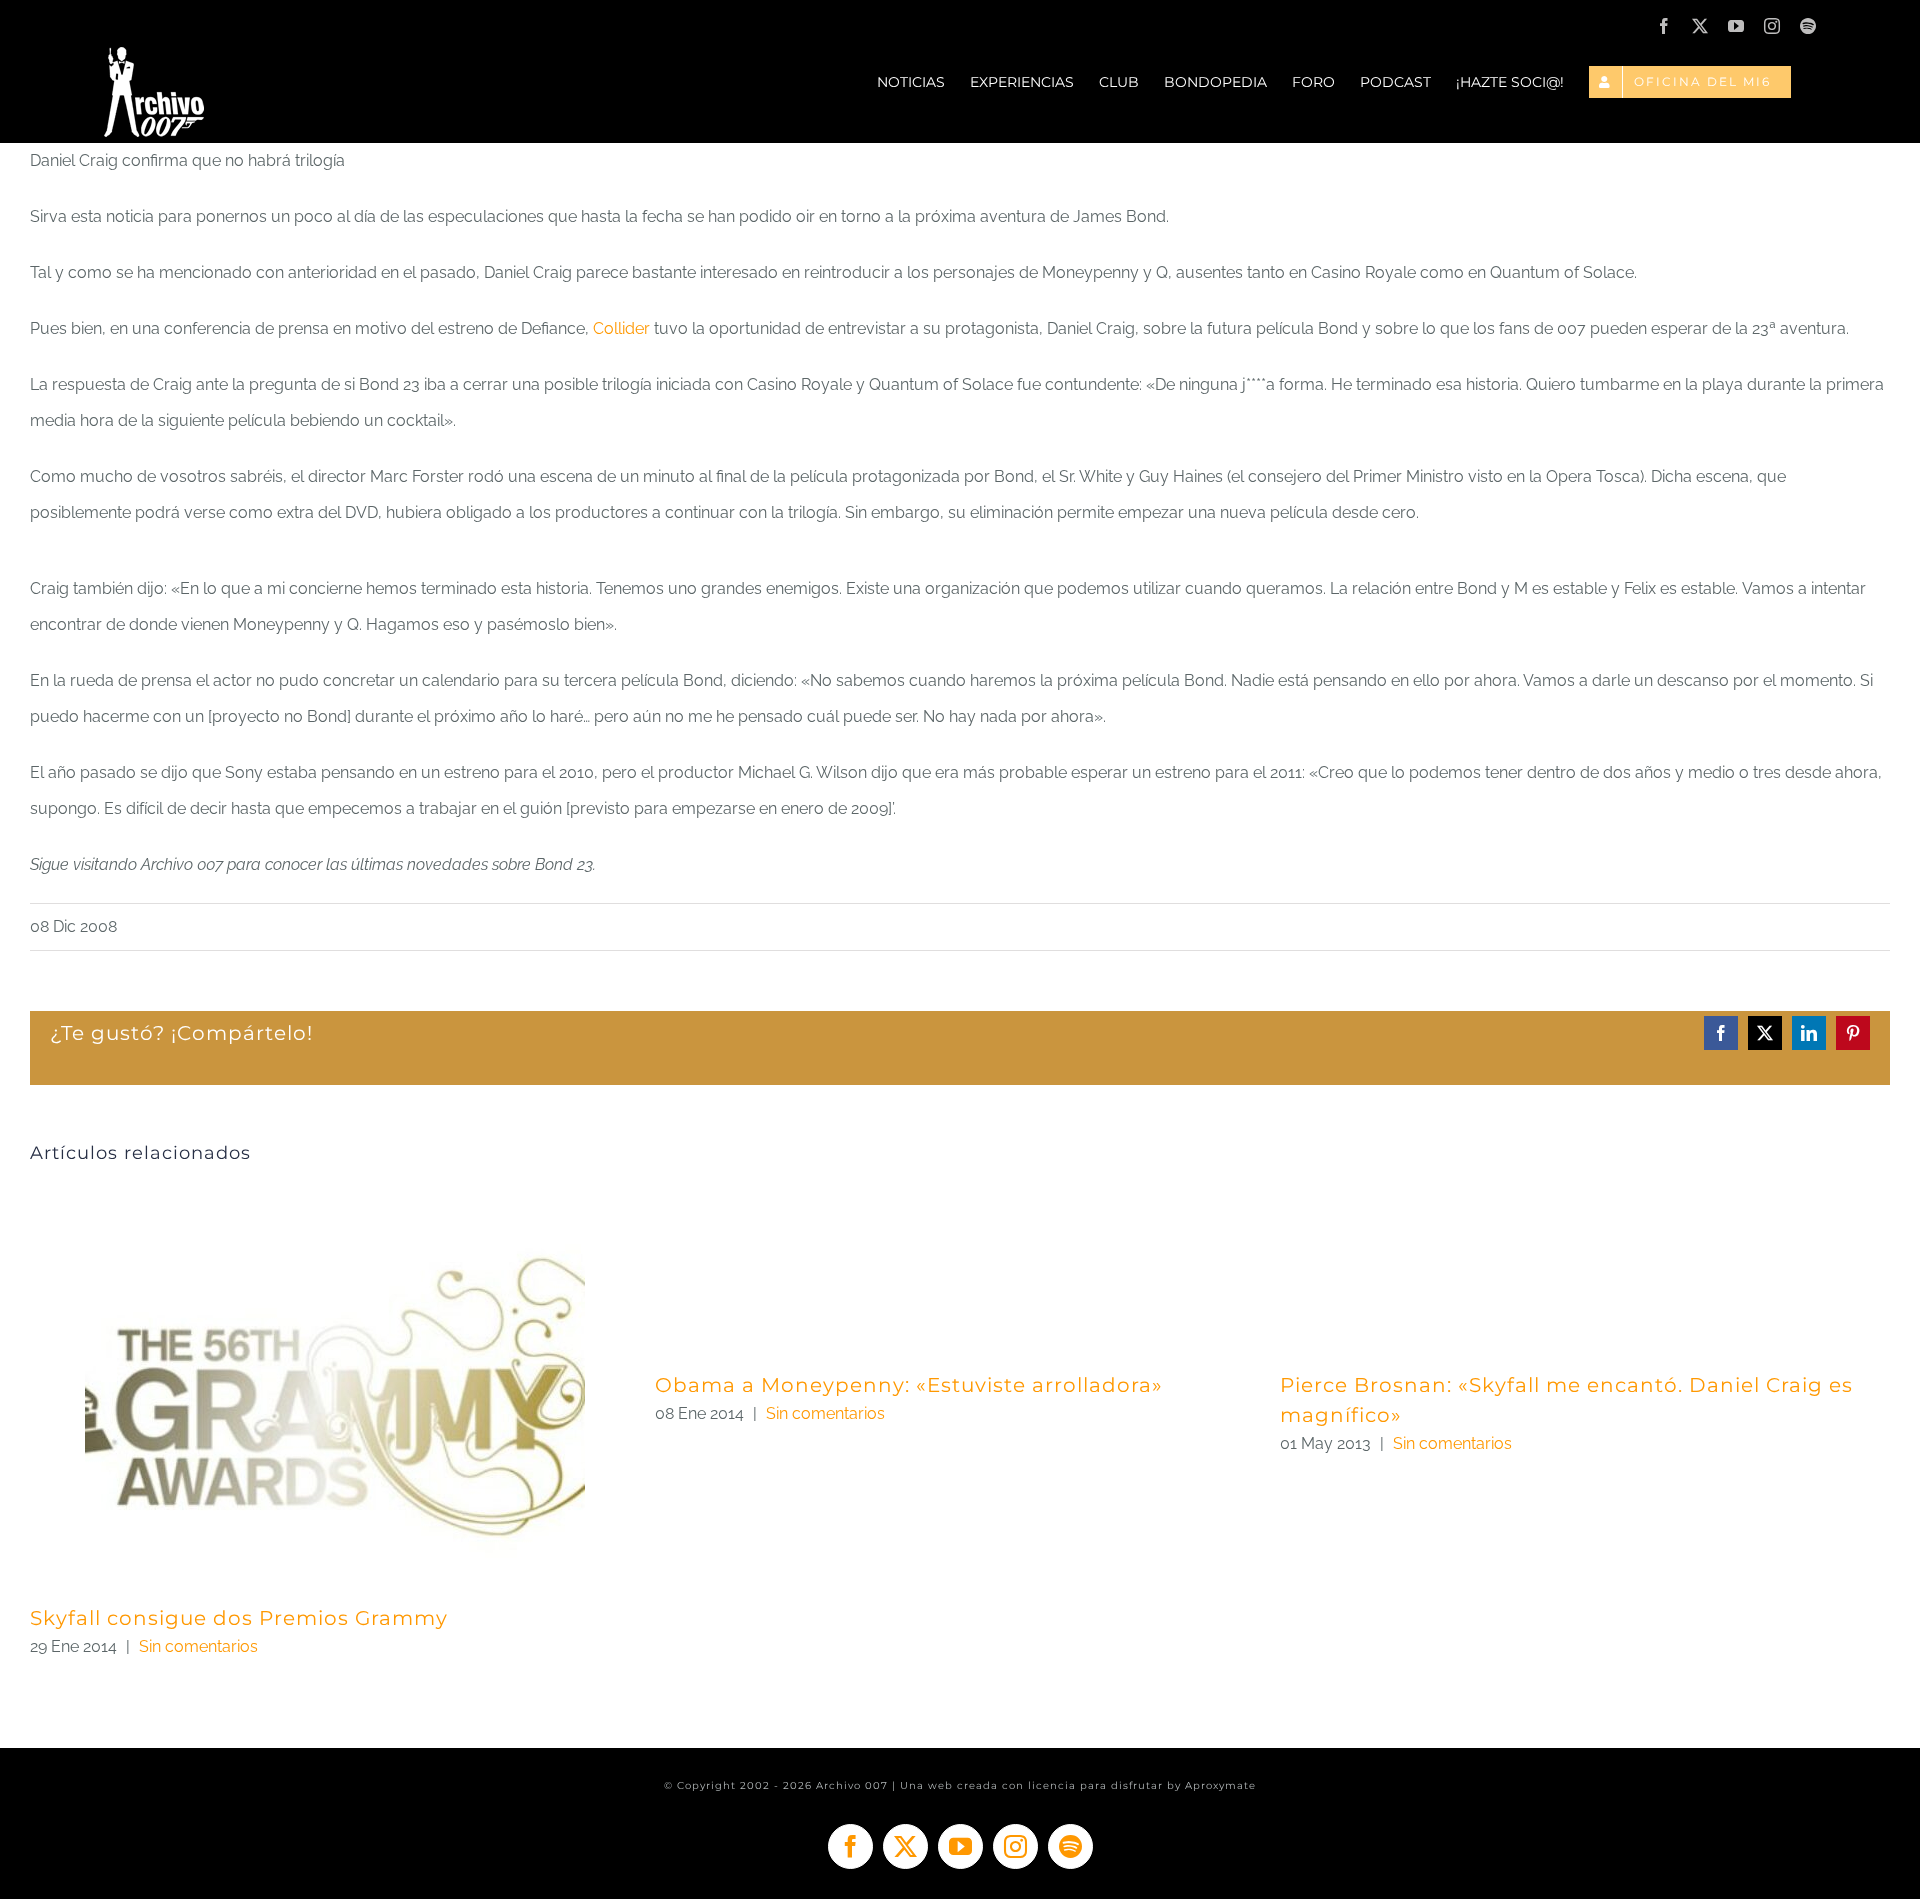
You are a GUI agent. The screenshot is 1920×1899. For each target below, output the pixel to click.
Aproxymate (1220, 1785)
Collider (621, 328)
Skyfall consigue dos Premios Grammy (239, 1618)
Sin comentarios (198, 1646)
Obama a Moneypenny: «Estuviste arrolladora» (909, 1385)
